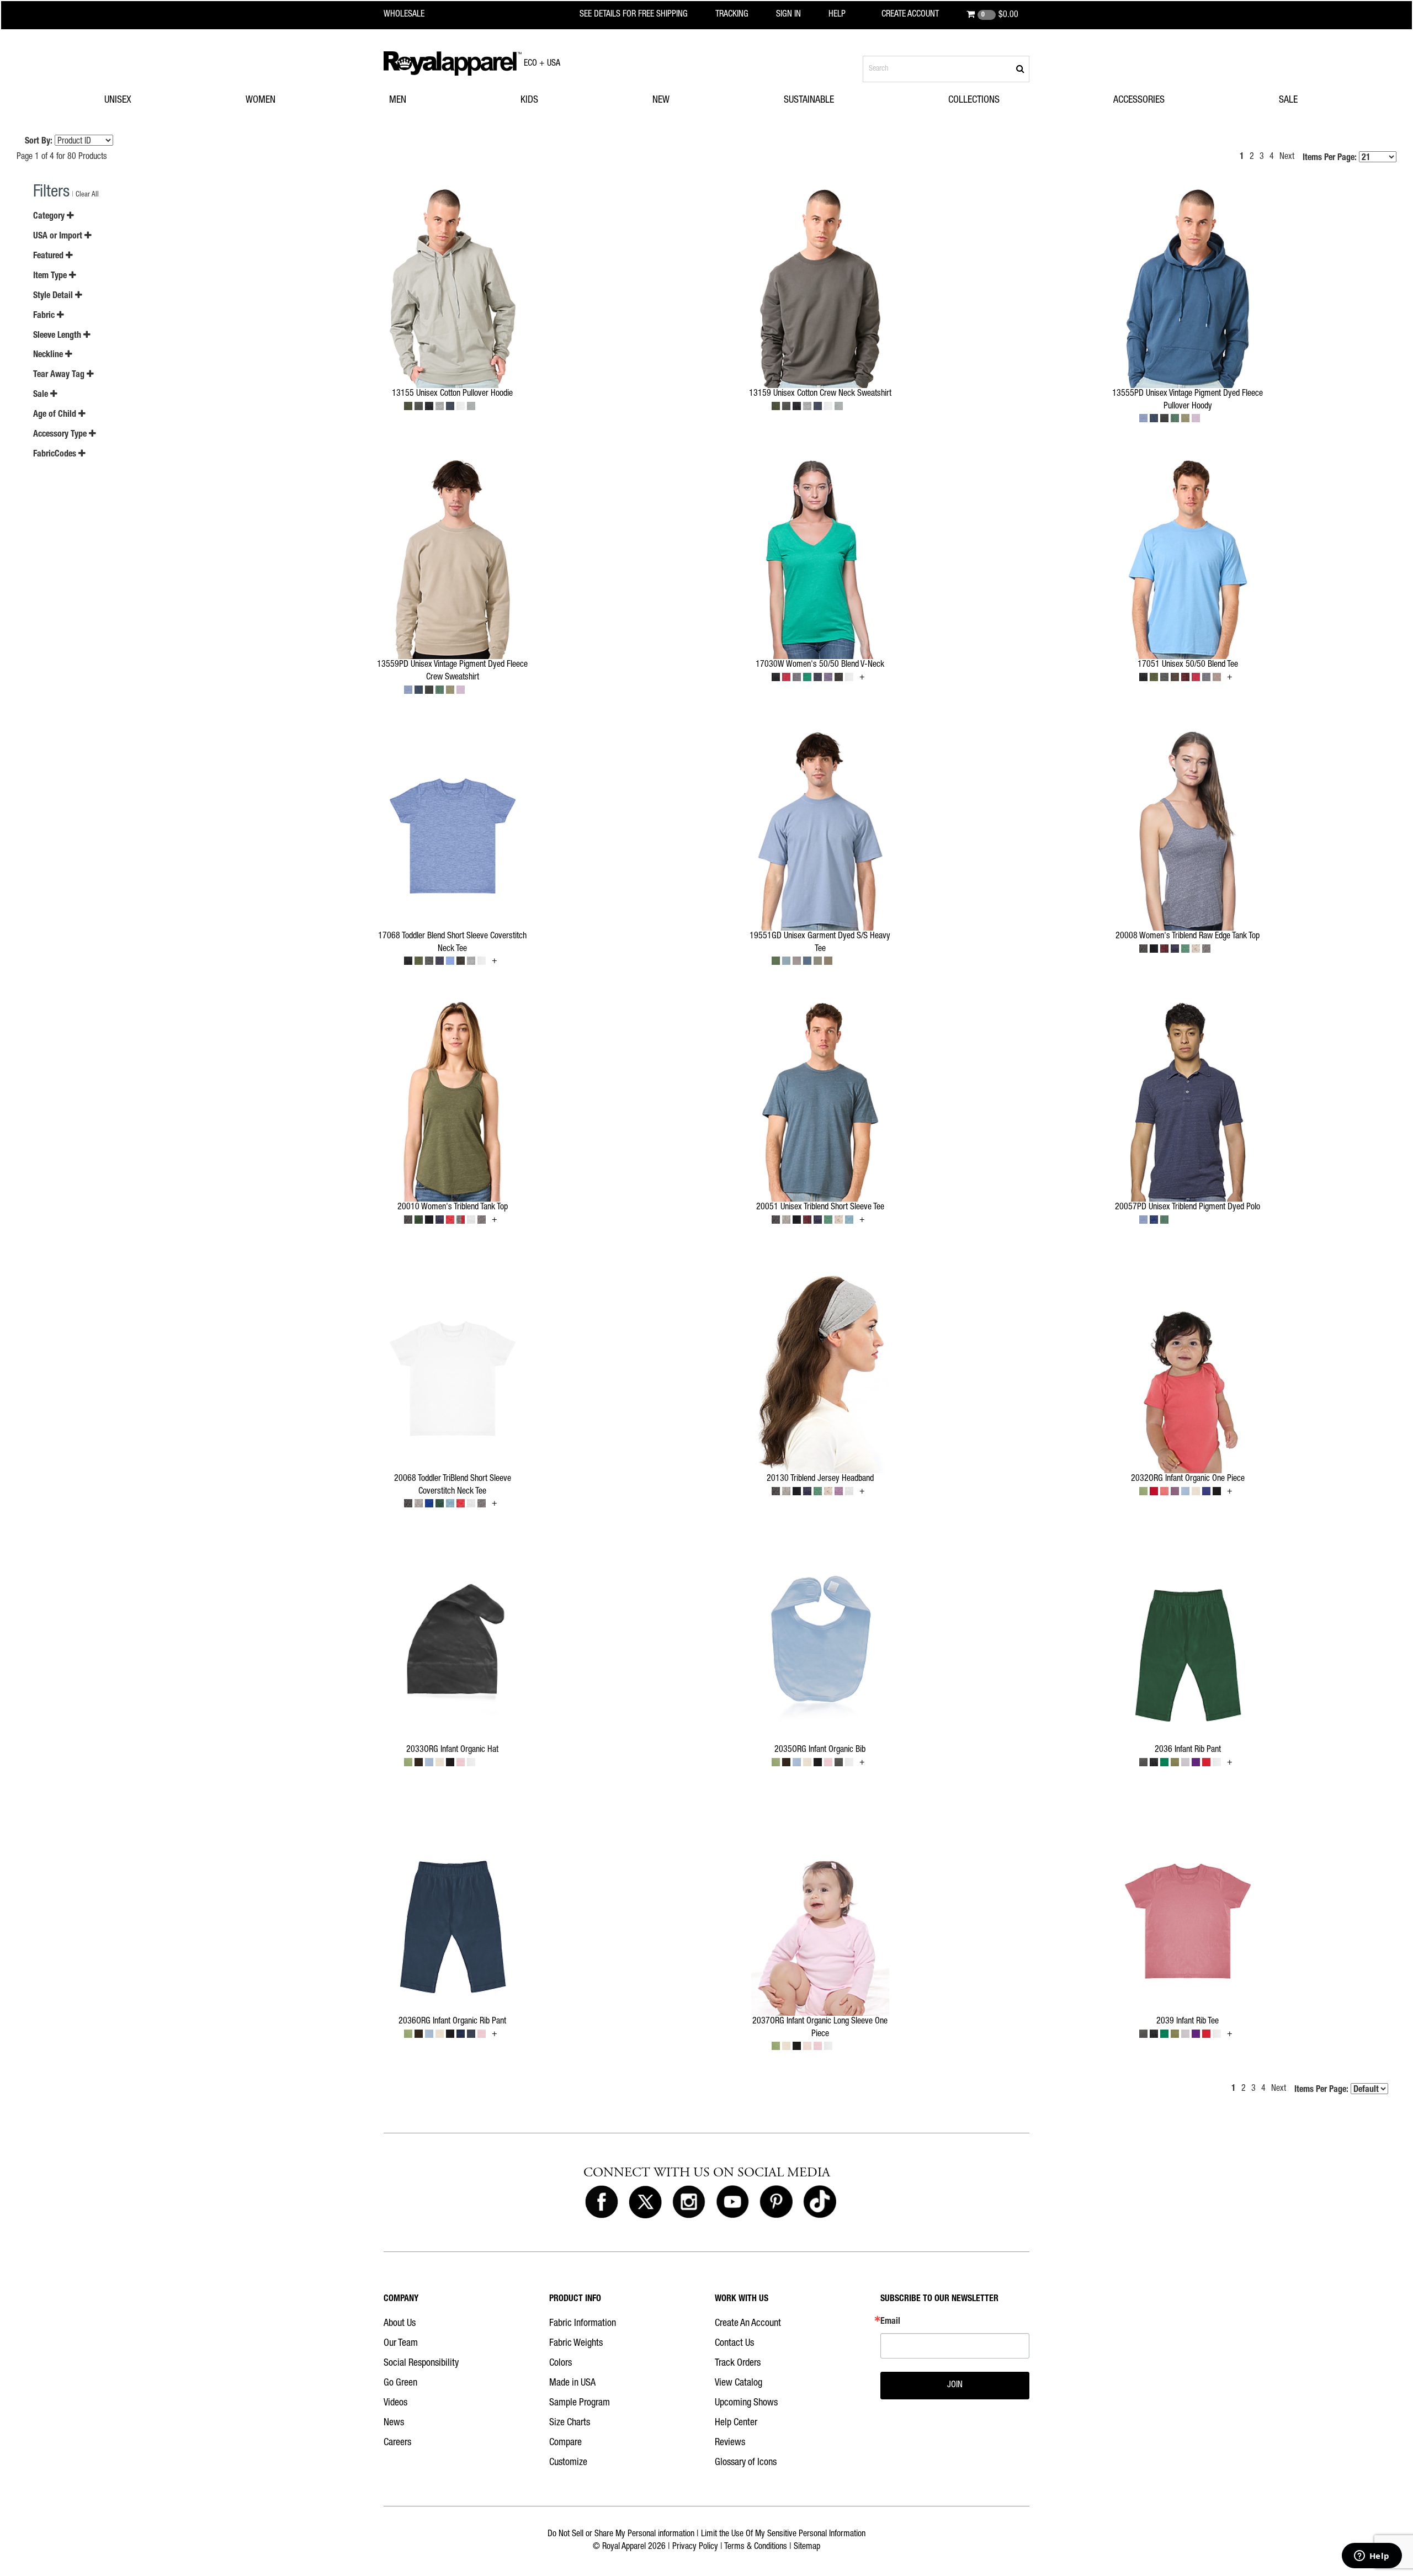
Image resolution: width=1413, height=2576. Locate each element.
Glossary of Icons (746, 2463)
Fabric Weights (576, 2344)
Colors (561, 2363)
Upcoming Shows (746, 2403)
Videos (395, 2403)
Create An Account (748, 2324)
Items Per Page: (1331, 158)
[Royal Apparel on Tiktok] (820, 2202)
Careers (397, 2443)
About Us (400, 2324)
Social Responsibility (421, 2363)
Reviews (730, 2443)
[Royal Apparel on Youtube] (732, 2202)
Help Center (736, 2423)
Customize (568, 2463)
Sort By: (39, 142)
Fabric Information (583, 2324)
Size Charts (570, 2423)
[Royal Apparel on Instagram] (689, 2202)
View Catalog (739, 2383)
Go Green (400, 2383)
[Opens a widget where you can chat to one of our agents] (1372, 2557)
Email (890, 2322)
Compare (565, 2443)
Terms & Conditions (756, 2547)
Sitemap (807, 2547)
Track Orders (738, 2363)
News (394, 2423)
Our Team (401, 2344)
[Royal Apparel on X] (645, 2202)
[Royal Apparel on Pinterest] (776, 2202)
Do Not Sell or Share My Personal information (621, 2535)
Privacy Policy (695, 2547)
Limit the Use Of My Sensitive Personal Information (783, 2535)
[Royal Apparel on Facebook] (602, 2202)
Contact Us (734, 2344)
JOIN (955, 2386)
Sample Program (580, 2403)
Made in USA (572, 2383)
